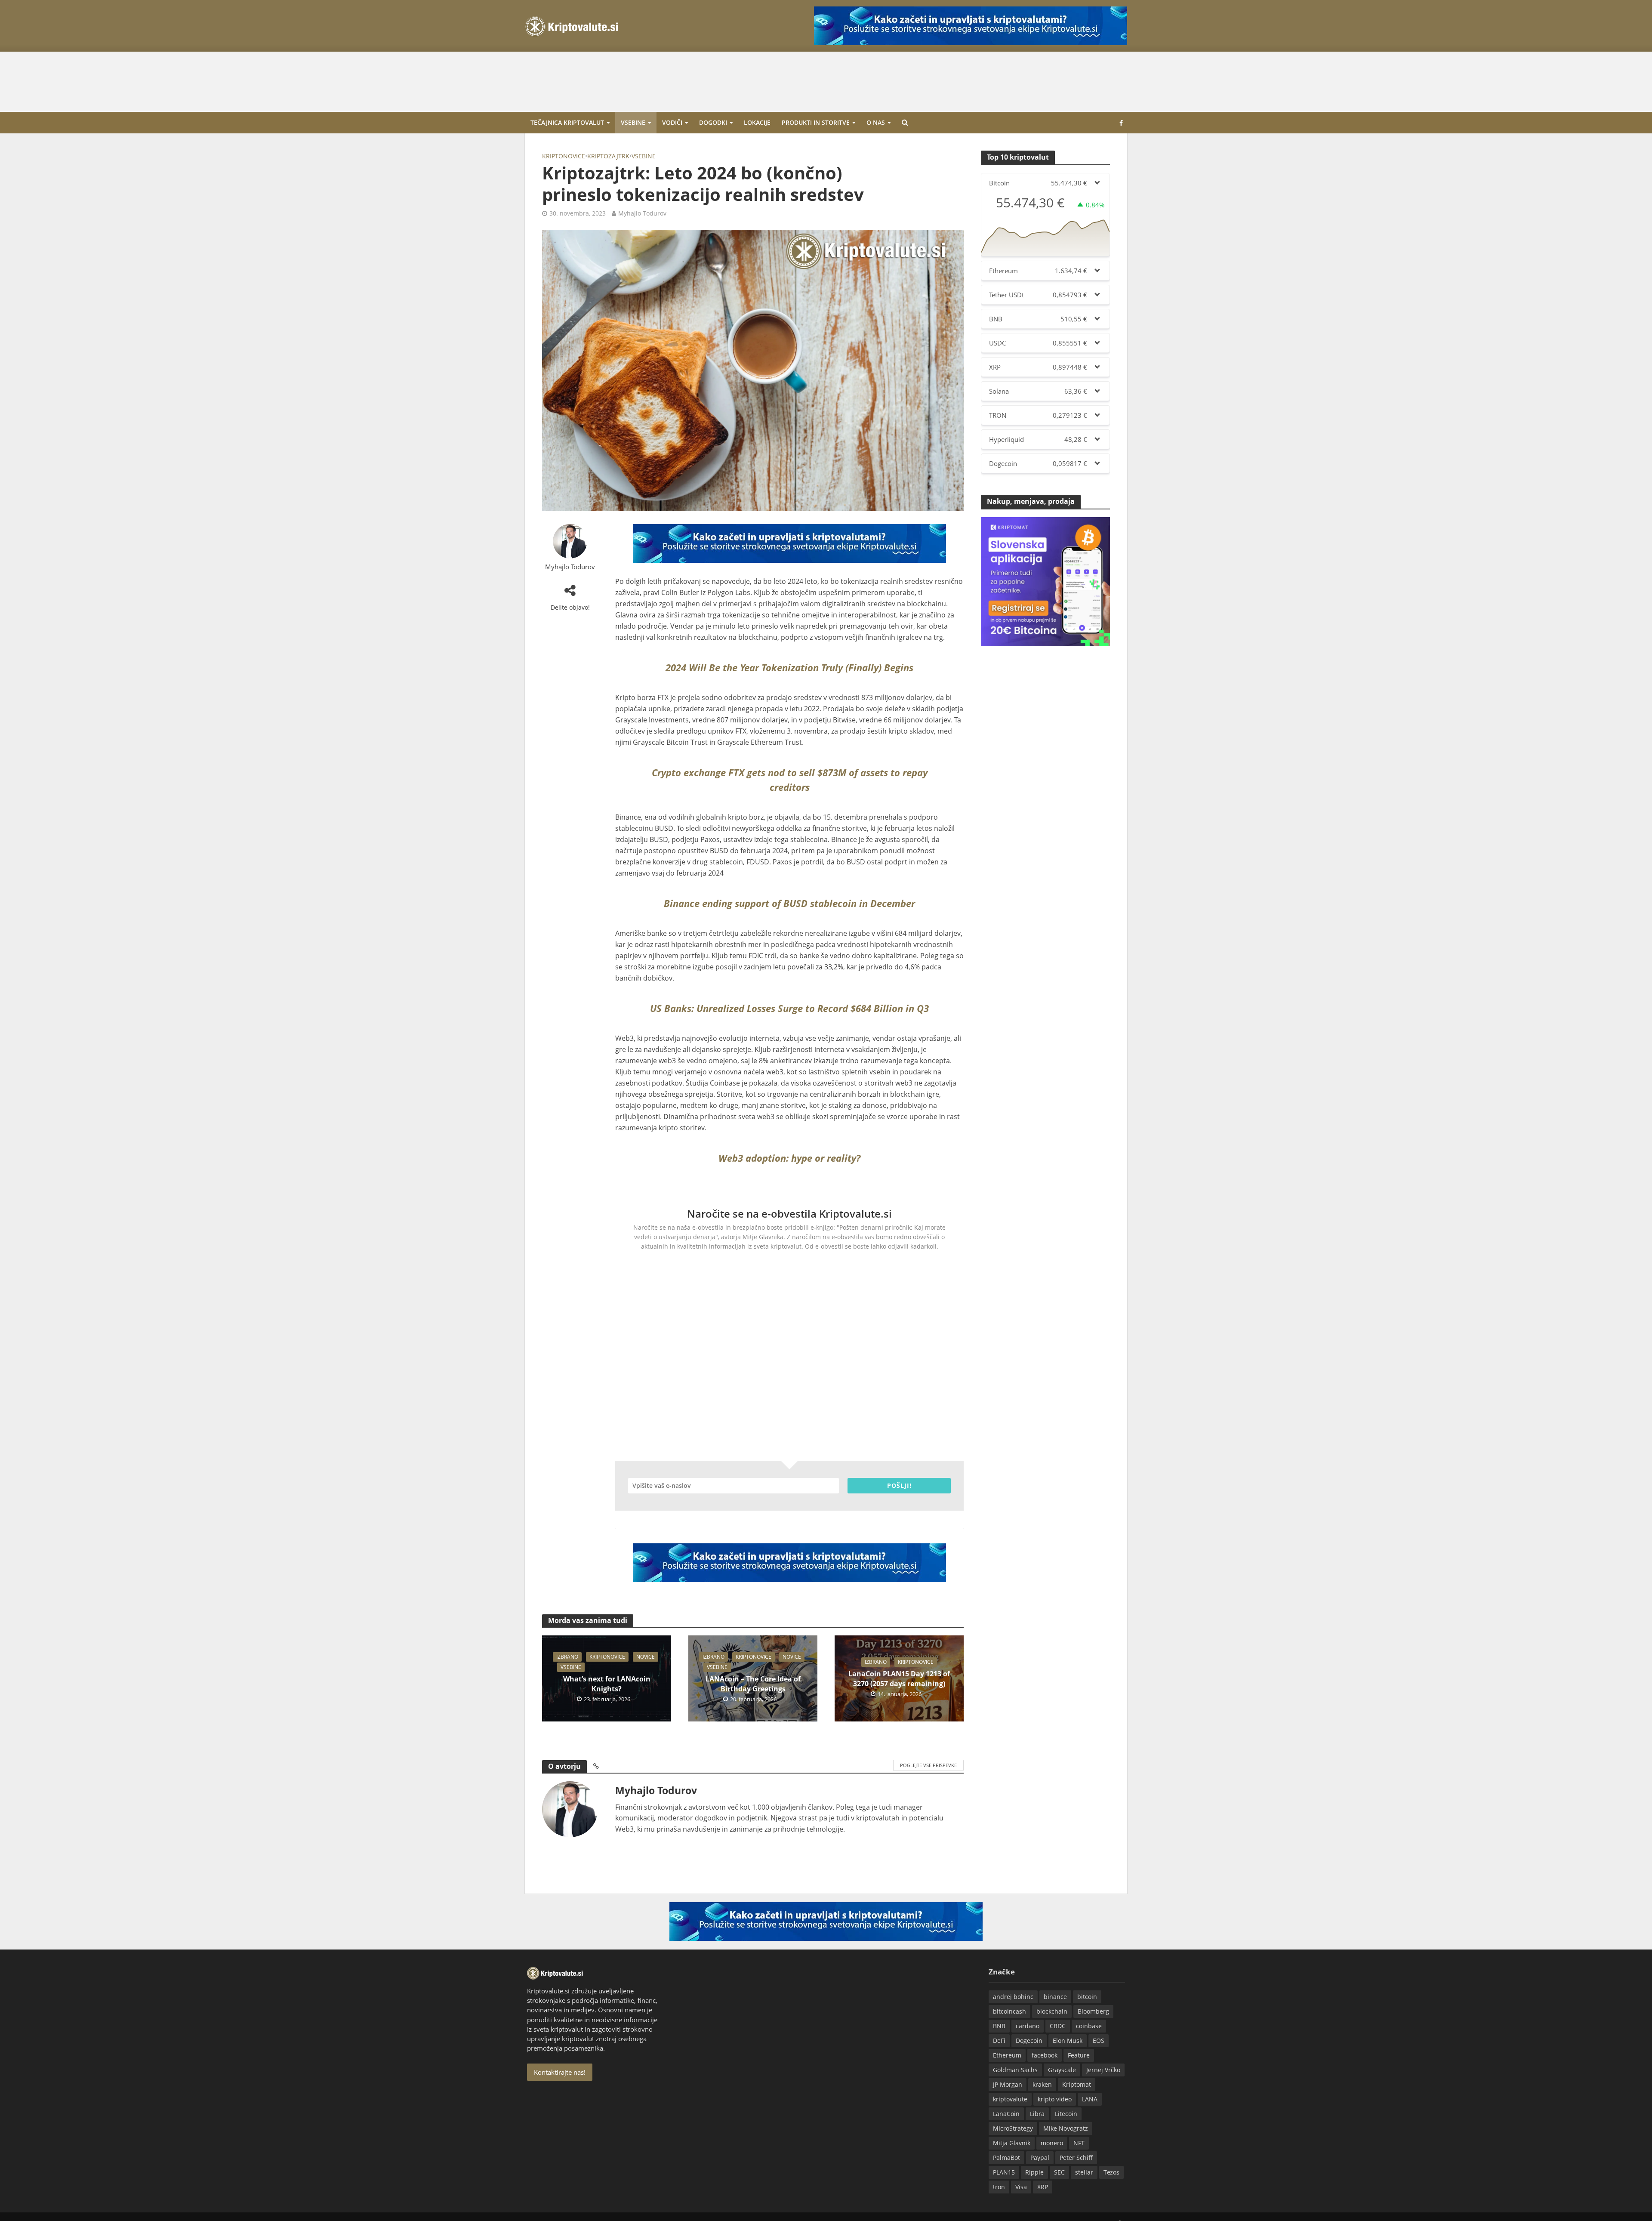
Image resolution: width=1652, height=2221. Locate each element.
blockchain (1052, 2011)
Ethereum (1007, 2055)
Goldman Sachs (1015, 2070)
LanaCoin (1006, 2114)
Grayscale (1062, 2070)
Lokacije (757, 122)
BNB (999, 2026)
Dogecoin (1029, 2041)
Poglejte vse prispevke (928, 1765)
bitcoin (1087, 1997)
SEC (1059, 2172)
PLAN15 (1004, 2172)
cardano (1028, 2026)
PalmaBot (1006, 2158)
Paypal (1040, 2158)
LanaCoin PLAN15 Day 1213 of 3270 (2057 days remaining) (899, 1679)
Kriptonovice (564, 156)
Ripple (1034, 2172)
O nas (876, 122)
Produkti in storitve (816, 122)
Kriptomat (1077, 2084)
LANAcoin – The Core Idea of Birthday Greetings (753, 1684)
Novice (646, 1657)
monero (1052, 2143)
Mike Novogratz (1066, 2128)
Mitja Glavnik (1012, 2143)
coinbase (1089, 2026)
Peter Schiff (1076, 2158)
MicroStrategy (1013, 2128)
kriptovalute (1010, 2099)
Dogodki (713, 122)
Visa (1021, 2187)
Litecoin (1066, 2114)
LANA (1090, 2099)
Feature (1079, 2055)
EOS (1099, 2041)
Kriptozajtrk (608, 156)
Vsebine (633, 122)
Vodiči (672, 122)
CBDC (1058, 2026)
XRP (1043, 2187)
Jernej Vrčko (1103, 2070)
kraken (1042, 2084)
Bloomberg (1093, 2011)
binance (1055, 1997)
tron (999, 2187)
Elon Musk (1068, 2041)
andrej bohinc (1013, 1997)
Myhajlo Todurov (642, 213)
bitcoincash (1009, 2011)
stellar (1084, 2172)
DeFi (999, 2041)
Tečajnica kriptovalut (567, 122)
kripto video (1055, 2099)
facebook (1045, 2055)
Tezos (1111, 2172)
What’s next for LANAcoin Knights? (607, 1684)
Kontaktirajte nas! (560, 2072)
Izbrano (567, 1657)
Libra (1037, 2114)
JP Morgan (1008, 2084)
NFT (1079, 2143)
